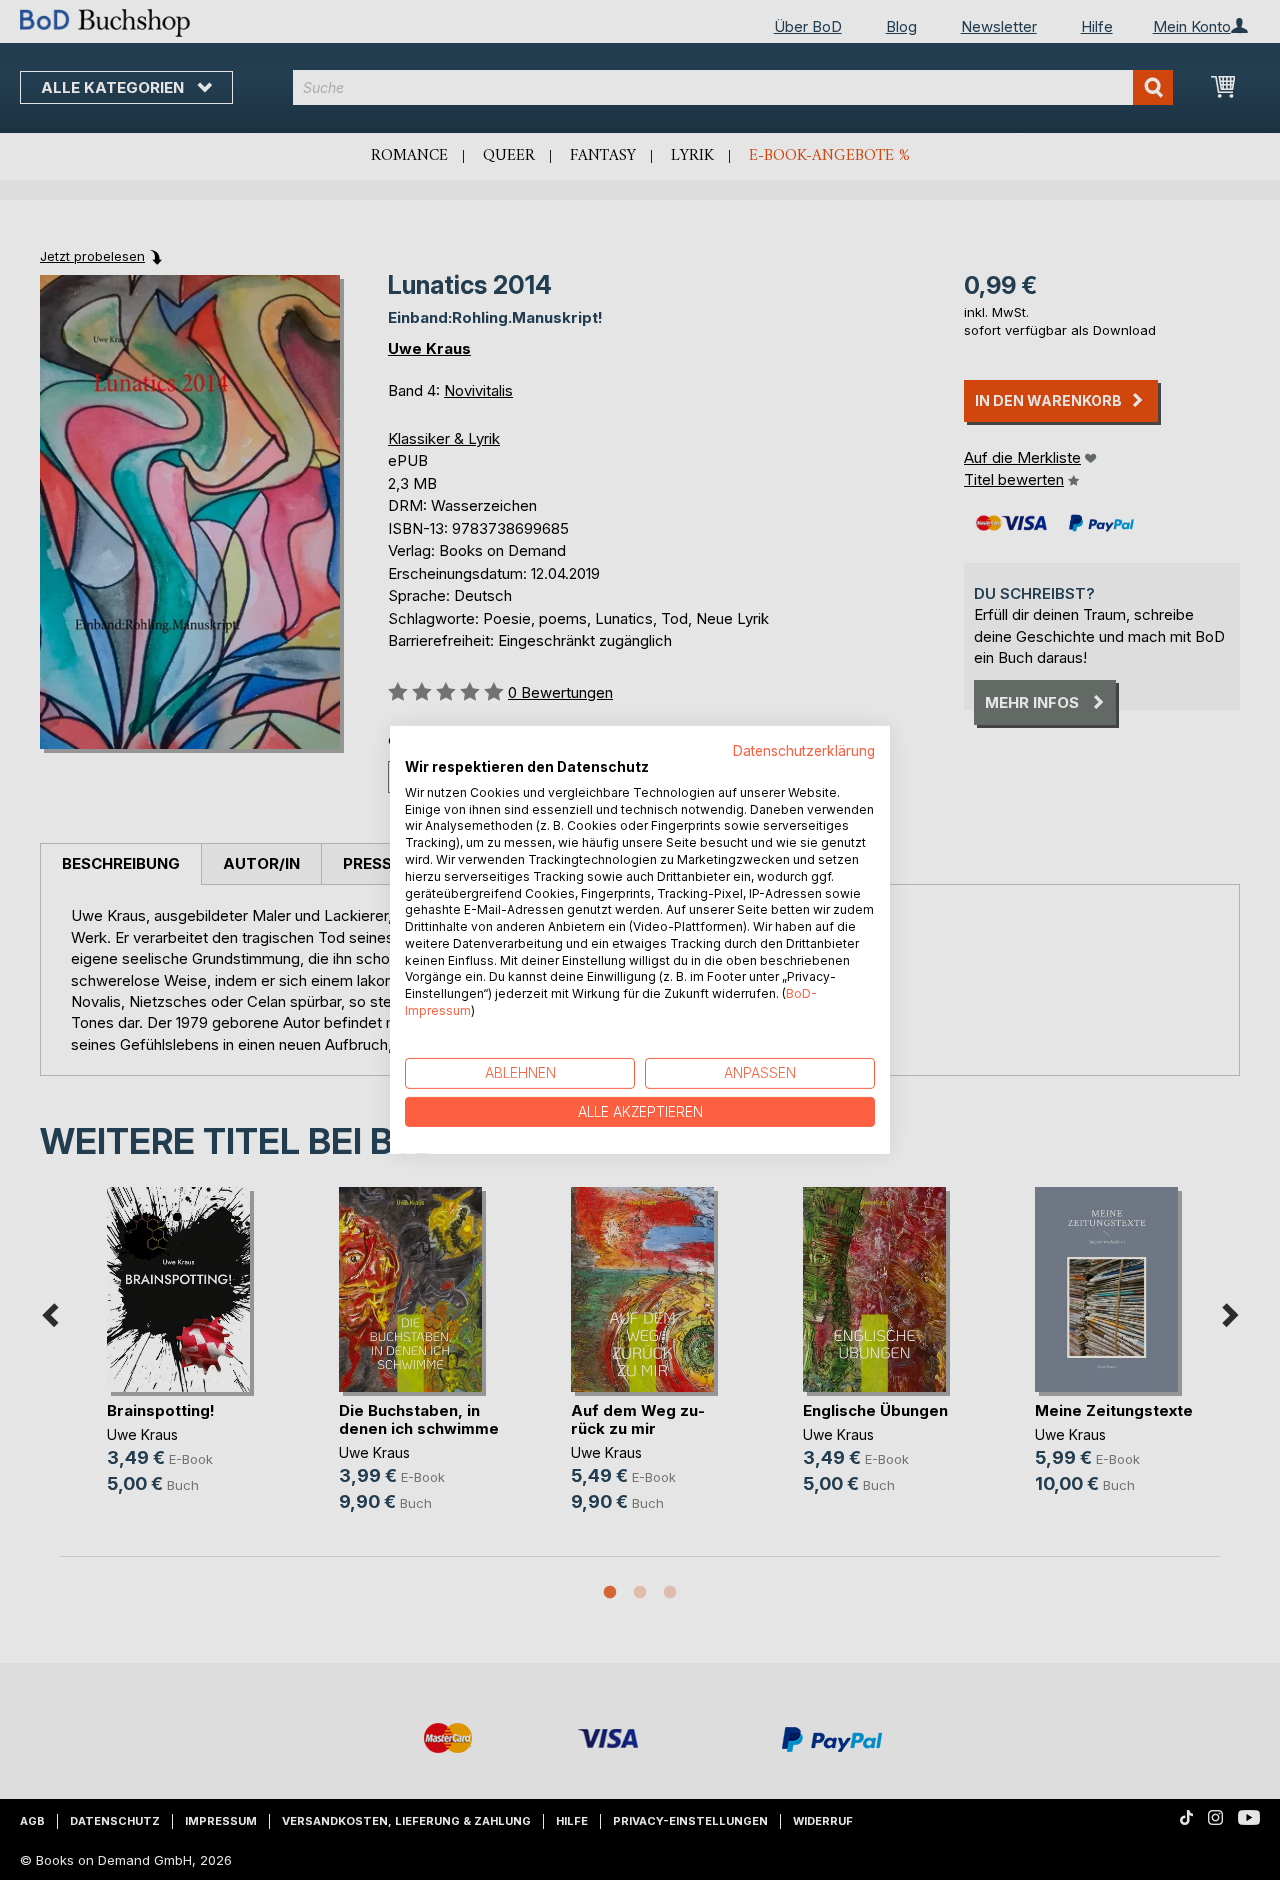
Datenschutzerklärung (804, 751)
